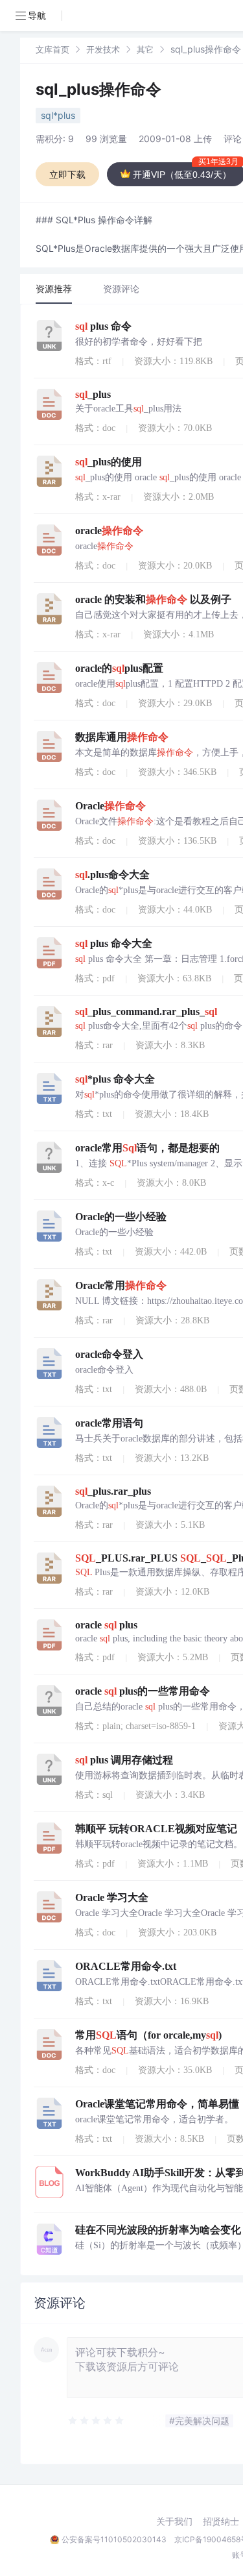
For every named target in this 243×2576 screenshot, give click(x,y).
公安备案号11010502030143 (114, 2539)
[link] (52, 49)
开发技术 (103, 49)
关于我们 (174, 2521)
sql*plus (58, 115)
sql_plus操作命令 (98, 89)
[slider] (97, 2421)
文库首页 (52, 49)
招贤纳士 (221, 2521)
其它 (145, 49)
